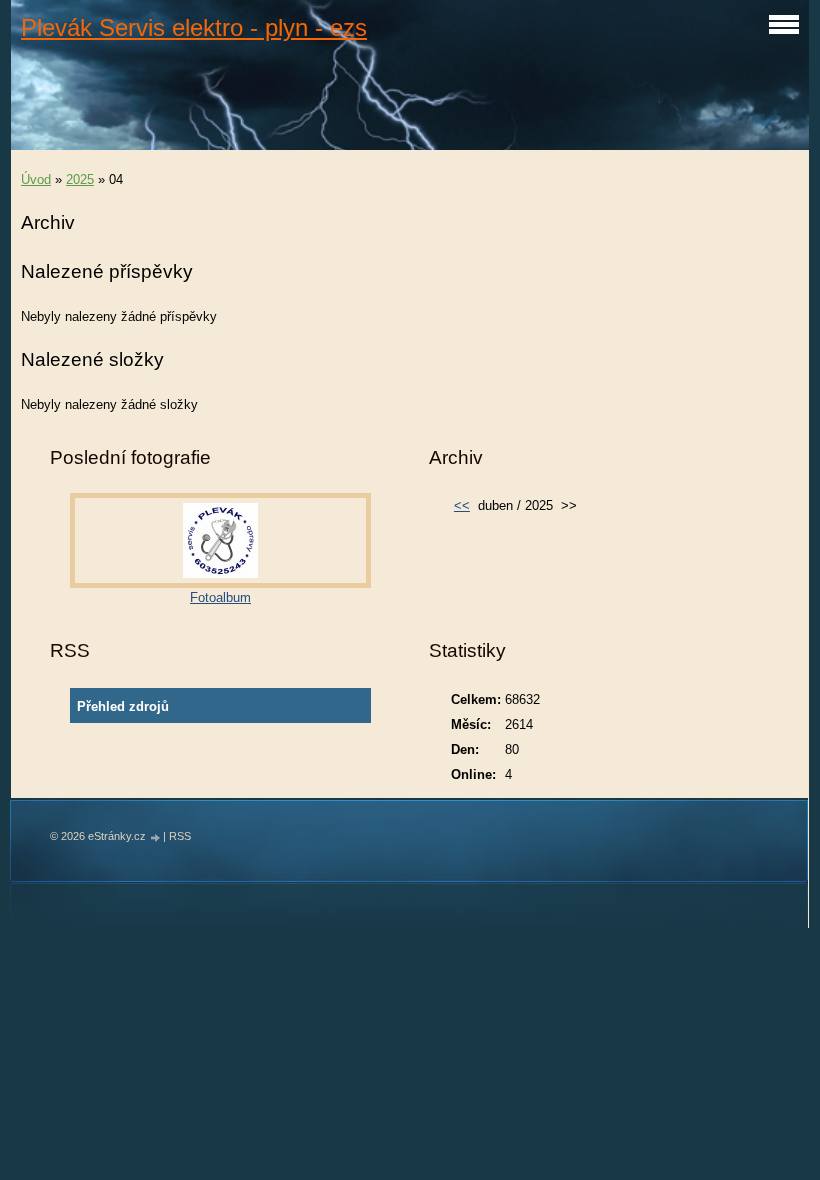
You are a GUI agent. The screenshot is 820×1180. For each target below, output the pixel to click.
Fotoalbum (220, 597)
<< (462, 505)
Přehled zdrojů (123, 706)
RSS (180, 836)
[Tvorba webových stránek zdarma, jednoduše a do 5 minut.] (156, 837)
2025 (80, 179)
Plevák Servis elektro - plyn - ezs (194, 27)
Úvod (36, 179)
